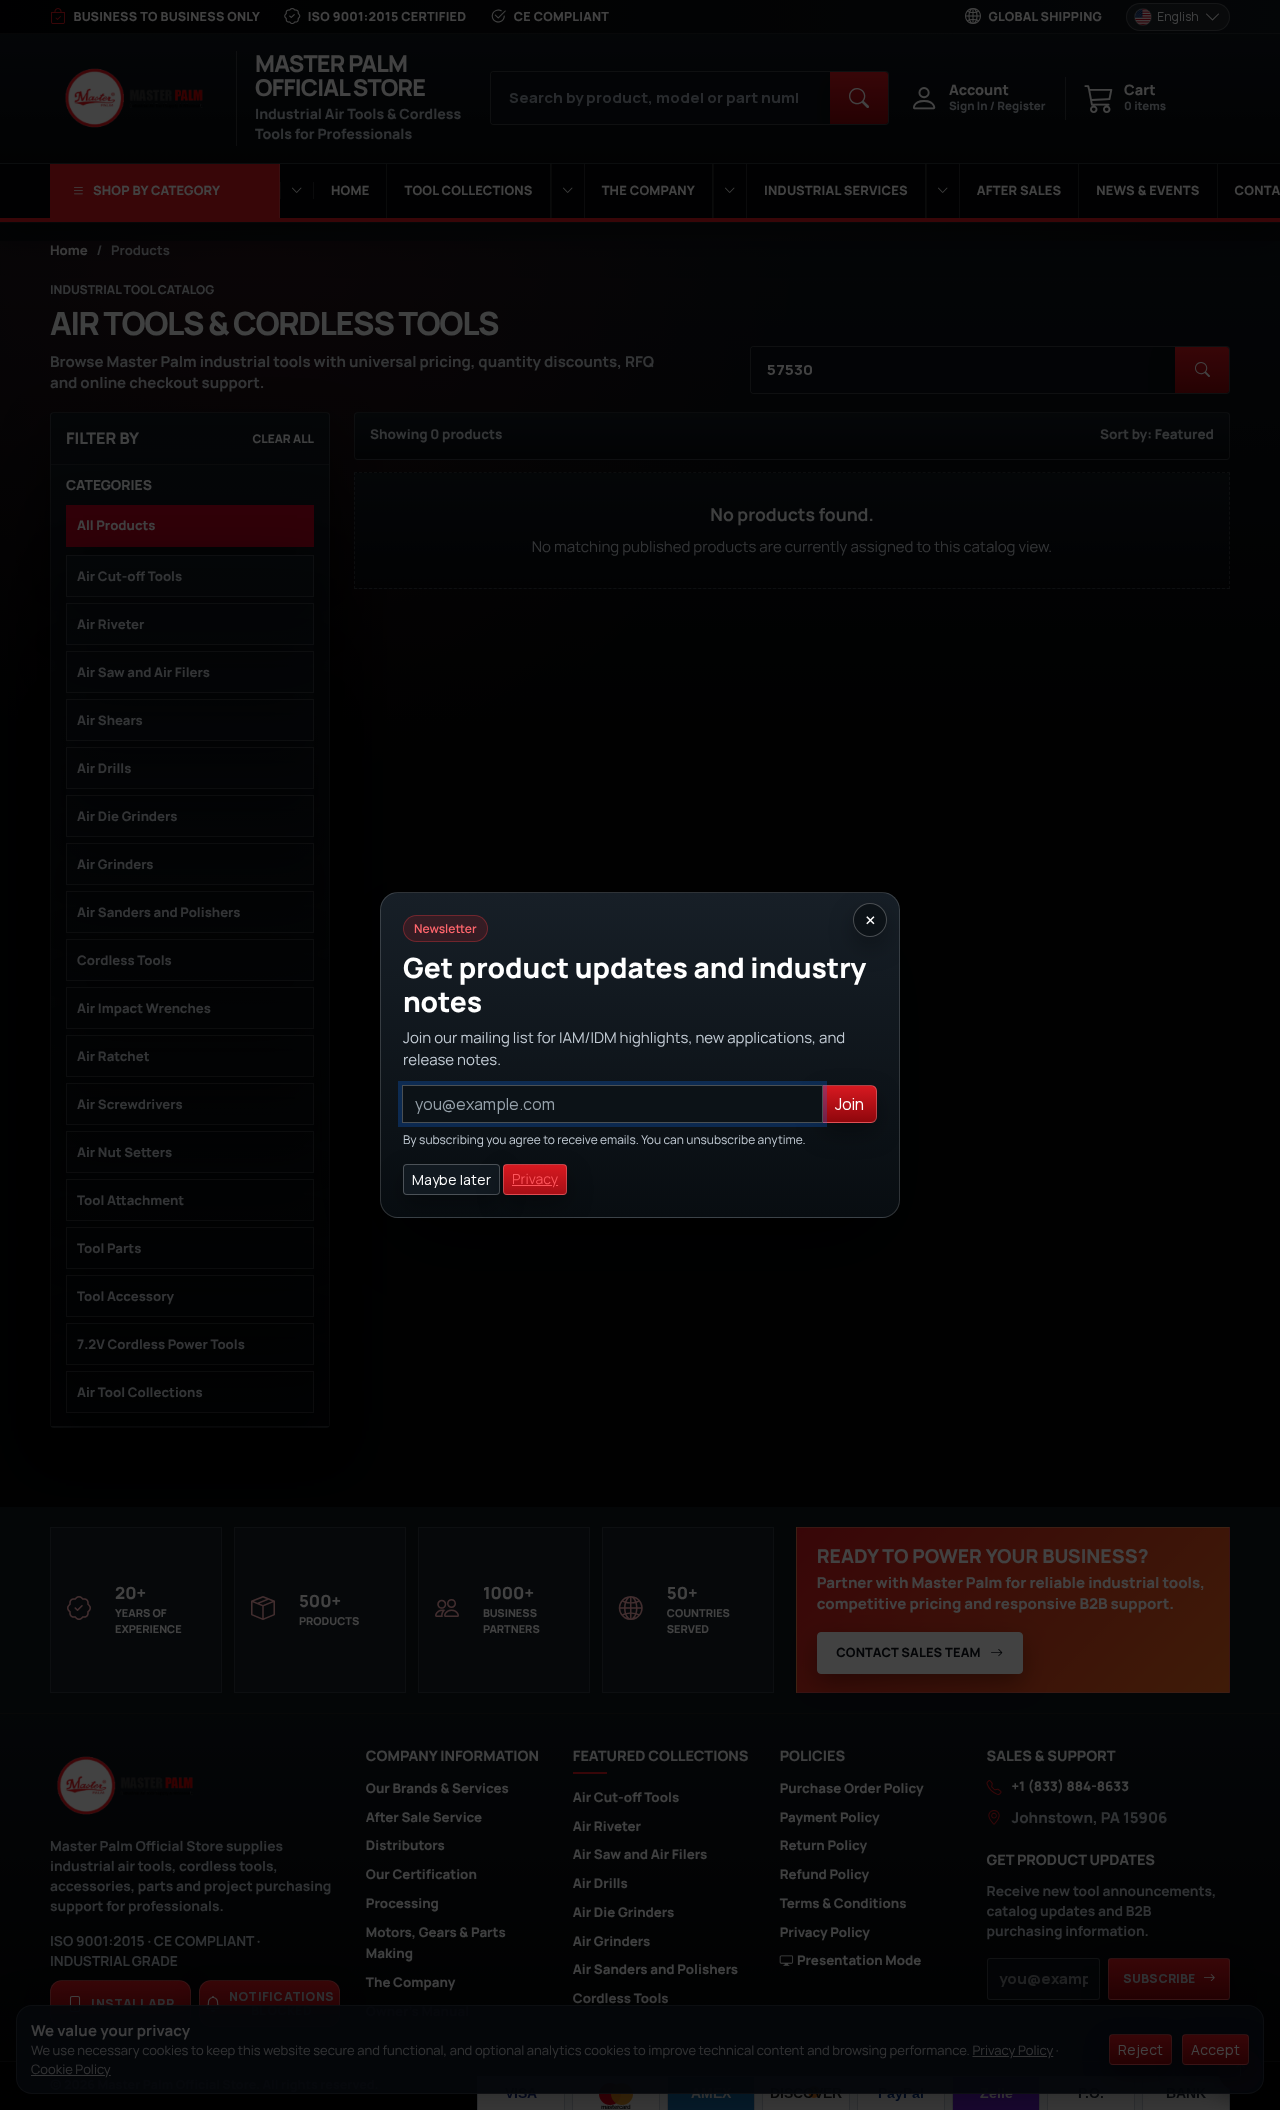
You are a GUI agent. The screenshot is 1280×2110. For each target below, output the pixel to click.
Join (849, 1104)
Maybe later (451, 1179)
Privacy (535, 1179)
